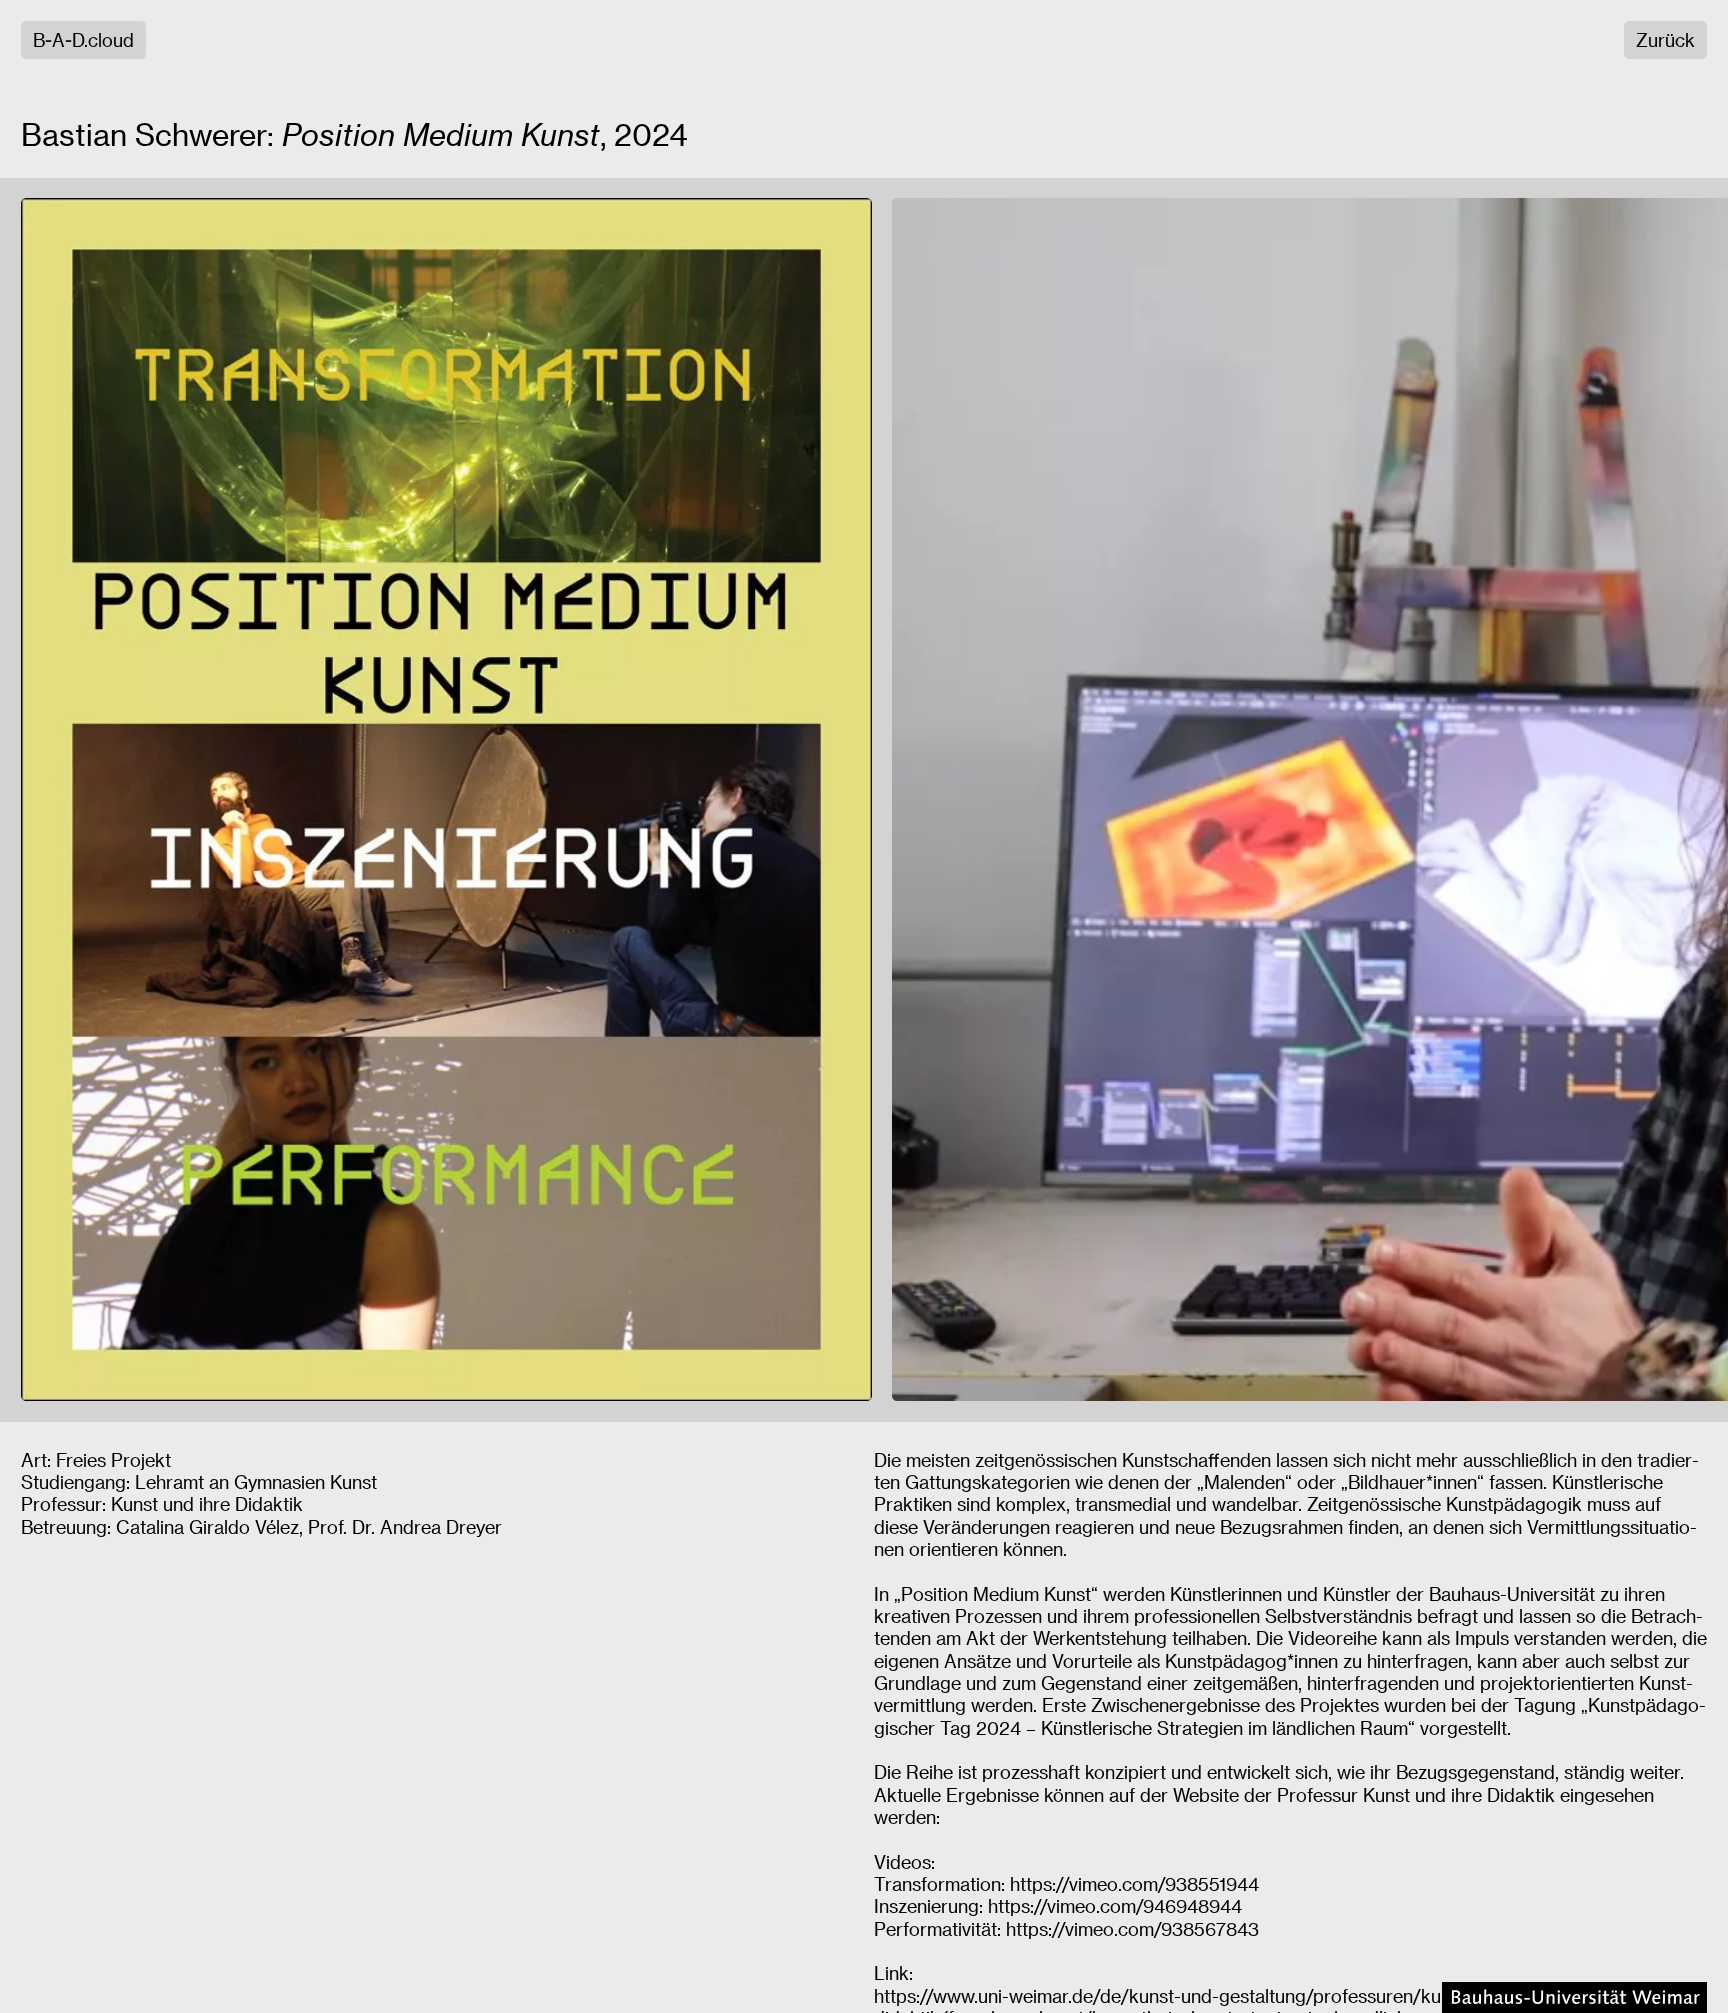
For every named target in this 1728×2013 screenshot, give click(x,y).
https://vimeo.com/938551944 (1134, 1883)
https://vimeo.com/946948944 (1115, 1905)
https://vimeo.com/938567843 (1132, 1928)
